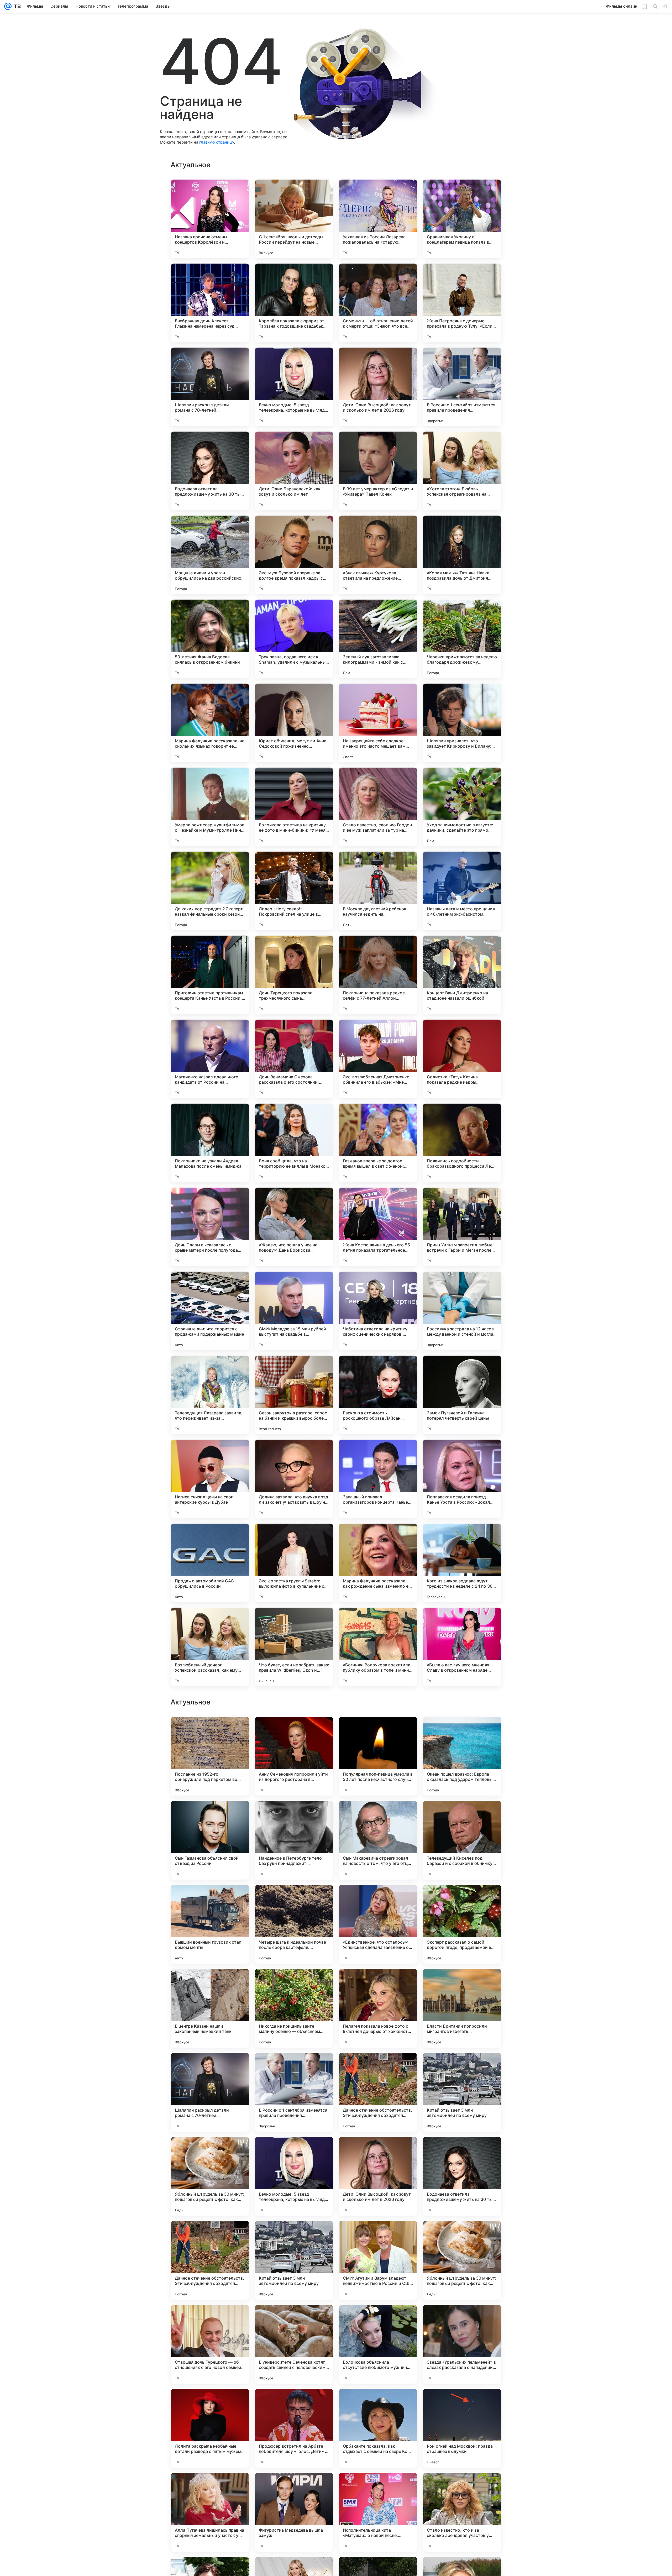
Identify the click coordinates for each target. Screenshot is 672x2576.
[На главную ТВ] (16, 6)
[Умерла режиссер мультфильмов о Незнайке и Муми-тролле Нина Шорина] (210, 807)
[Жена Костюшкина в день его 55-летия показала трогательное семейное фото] (378, 1227)
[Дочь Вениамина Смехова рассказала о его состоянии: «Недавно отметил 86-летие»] (294, 1059)
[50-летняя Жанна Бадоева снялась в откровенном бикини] (210, 639)
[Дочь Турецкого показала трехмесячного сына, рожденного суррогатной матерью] (294, 975)
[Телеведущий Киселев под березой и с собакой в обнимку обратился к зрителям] (462, 2344)
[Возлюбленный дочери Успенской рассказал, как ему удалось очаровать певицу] (210, 1647)
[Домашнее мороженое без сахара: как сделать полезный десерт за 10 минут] (210, 2151)
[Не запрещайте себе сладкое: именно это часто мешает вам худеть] (378, 723)
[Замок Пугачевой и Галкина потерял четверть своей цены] (462, 1395)
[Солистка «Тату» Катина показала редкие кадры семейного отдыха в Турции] (462, 1059)
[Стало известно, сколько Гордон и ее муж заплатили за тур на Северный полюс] (378, 807)
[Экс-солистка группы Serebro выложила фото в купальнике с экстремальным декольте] (294, 1563)
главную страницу (217, 142)
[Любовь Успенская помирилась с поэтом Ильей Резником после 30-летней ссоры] (378, 1899)
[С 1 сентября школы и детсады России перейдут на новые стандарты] (294, 219)
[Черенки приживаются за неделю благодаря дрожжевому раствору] (462, 639)
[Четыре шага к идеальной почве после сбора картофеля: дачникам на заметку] (294, 2428)
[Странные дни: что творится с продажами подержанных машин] (210, 1311)
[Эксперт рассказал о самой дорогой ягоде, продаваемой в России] (462, 2428)
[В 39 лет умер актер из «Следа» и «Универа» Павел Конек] (378, 471)
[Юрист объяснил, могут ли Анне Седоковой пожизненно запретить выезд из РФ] (294, 723)
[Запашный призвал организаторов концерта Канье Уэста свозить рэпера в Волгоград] (378, 1479)
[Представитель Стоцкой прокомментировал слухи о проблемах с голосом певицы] (294, 1899)
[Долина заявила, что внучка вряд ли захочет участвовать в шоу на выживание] (294, 1479)
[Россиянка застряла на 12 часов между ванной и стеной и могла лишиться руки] (462, 1311)
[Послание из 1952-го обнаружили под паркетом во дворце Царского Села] (210, 2260)
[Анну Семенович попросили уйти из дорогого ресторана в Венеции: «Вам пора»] (294, 2260)
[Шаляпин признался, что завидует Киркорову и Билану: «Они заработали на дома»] (462, 723)
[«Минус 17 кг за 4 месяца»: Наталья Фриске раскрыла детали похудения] (378, 1983)
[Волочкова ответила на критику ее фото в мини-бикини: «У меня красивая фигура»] (294, 807)
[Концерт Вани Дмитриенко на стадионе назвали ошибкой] (462, 975)
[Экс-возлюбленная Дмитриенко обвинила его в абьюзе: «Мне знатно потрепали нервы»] (378, 1059)
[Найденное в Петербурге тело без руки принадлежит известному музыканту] (294, 2344)
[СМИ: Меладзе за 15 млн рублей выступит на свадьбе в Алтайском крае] (294, 1311)
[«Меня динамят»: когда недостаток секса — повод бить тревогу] (462, 1899)
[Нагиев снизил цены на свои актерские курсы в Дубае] (210, 1479)
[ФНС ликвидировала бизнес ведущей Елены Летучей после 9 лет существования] (294, 2151)
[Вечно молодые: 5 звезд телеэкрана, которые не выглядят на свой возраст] (294, 387)
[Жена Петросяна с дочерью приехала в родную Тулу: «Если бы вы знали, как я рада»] (462, 303)
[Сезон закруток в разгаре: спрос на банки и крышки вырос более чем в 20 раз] (294, 1395)
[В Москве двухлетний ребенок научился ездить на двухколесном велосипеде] (378, 891)
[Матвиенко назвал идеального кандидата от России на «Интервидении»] (210, 1059)
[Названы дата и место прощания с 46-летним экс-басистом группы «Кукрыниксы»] (462, 891)
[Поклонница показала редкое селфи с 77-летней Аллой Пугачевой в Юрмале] (378, 975)
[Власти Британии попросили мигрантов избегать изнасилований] (462, 2512)
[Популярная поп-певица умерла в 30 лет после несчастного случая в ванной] (378, 2260)
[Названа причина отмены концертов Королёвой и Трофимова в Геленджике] (210, 219)
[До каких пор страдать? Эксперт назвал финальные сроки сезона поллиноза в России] (210, 891)
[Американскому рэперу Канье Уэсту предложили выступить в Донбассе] (462, 2067)
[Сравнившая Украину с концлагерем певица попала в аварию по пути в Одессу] (462, 219)
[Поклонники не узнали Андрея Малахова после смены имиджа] (210, 1143)
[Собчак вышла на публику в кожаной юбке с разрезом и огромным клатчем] (462, 1983)
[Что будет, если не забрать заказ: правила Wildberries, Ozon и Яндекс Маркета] (294, 1647)
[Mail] (8, 6)
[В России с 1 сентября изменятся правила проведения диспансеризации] (462, 387)
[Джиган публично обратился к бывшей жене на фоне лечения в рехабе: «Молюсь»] (378, 1815)
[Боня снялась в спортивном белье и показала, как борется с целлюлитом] (210, 1983)
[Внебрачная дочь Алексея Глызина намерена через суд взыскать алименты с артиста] (210, 303)
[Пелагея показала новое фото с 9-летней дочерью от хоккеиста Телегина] (378, 2512)
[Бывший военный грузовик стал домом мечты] (210, 2428)
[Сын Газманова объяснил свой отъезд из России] (210, 2344)
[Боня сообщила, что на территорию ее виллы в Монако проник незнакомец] (294, 1143)
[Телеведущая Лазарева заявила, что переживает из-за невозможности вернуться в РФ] (210, 1395)
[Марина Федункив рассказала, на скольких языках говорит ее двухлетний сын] (210, 723)
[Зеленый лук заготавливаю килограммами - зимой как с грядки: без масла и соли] (378, 639)
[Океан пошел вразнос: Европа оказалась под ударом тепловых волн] (462, 2260)
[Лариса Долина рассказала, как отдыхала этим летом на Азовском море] (210, 2067)
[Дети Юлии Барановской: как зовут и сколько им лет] (294, 471)
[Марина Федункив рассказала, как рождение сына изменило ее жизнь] (378, 1563)
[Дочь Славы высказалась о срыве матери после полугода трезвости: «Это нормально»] (210, 1227)
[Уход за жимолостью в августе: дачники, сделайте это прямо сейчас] (462, 807)
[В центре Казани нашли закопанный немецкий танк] (210, 2512)
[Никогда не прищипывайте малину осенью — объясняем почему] (294, 2512)
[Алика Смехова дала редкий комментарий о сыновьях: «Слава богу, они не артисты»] (462, 1731)
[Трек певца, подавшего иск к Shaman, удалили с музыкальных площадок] (294, 639)
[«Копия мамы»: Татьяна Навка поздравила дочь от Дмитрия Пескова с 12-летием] (462, 555)
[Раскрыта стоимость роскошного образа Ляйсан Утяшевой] (378, 1395)
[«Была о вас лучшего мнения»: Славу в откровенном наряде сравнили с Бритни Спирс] (462, 1647)
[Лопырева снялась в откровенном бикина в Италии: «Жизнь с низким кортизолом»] (462, 1815)
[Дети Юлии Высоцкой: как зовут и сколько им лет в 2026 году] (378, 387)
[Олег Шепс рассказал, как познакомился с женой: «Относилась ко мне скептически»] (378, 2067)
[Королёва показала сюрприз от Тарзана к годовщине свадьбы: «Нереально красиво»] (294, 303)
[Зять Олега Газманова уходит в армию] (378, 2151)
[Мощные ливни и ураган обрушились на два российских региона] (210, 555)
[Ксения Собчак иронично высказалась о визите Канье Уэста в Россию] (294, 1983)
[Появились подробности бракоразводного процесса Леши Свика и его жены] (462, 1143)
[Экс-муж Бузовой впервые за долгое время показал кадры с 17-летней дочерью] (294, 555)
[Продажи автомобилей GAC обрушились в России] (210, 1563)
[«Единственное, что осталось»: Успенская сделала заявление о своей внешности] (378, 2428)
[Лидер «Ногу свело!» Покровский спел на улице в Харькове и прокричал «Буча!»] (294, 891)
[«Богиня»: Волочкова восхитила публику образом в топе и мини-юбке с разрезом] (378, 1647)
